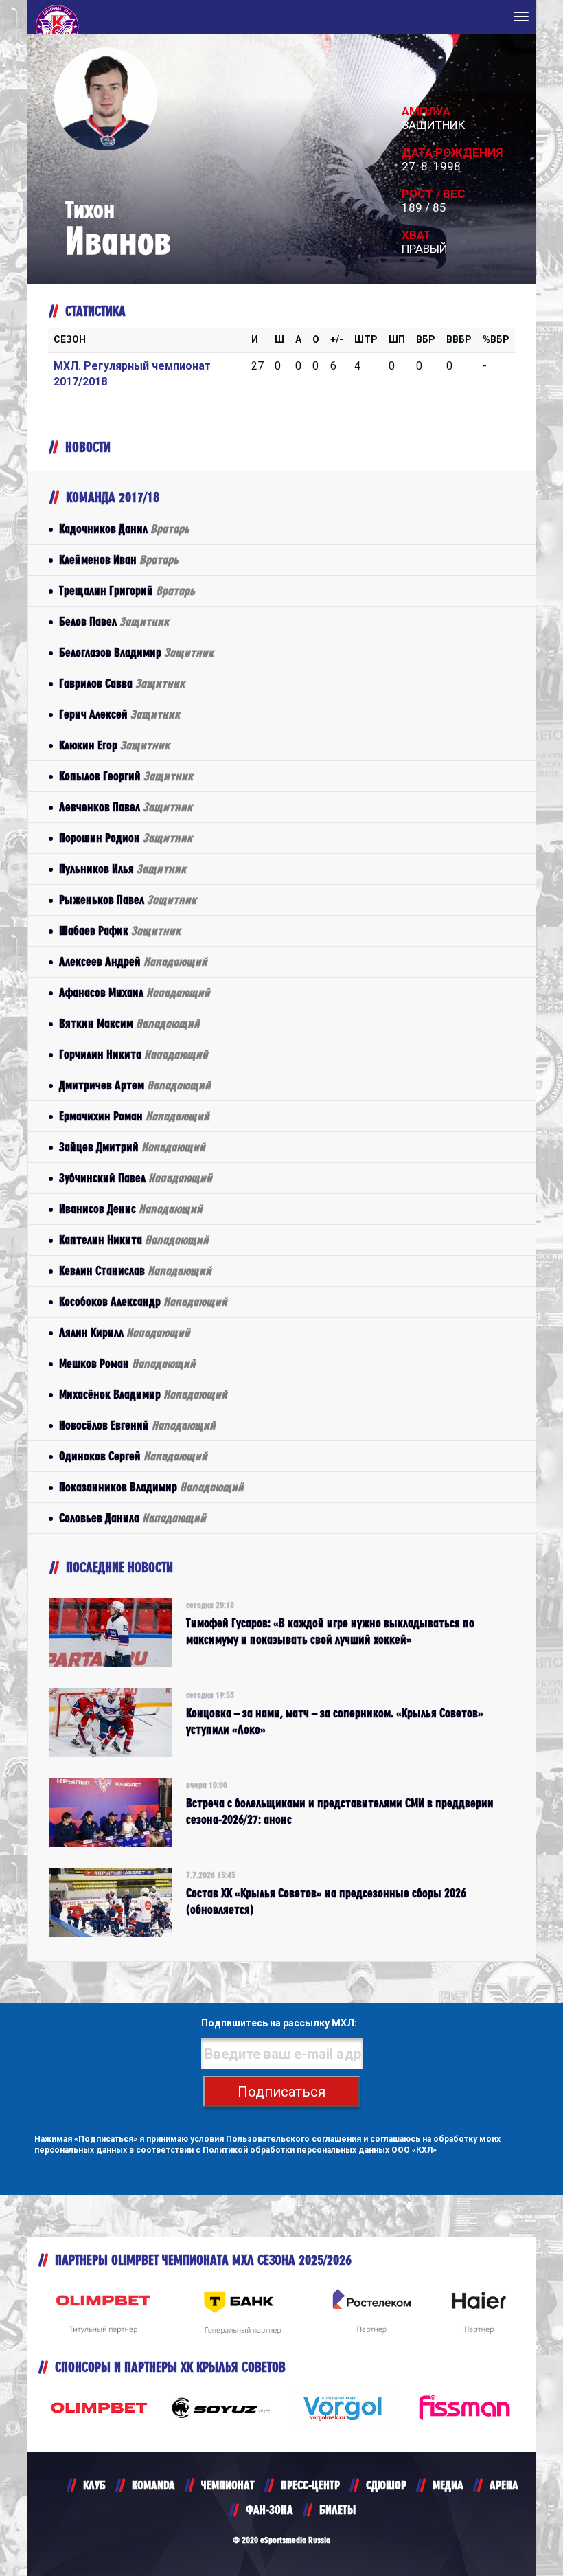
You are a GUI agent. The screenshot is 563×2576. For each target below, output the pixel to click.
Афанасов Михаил (135, 992)
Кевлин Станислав (135, 1270)
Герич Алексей (119, 714)
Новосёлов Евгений (137, 1425)
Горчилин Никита (134, 1054)
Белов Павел (114, 621)
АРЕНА (504, 2485)
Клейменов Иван (119, 560)
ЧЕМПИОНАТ (228, 2485)
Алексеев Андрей (133, 961)
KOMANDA (153, 2485)
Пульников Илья (123, 869)
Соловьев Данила (133, 1518)
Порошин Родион (126, 838)
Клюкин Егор (114, 745)
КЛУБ (94, 2485)
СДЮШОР (386, 2485)
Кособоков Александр (143, 1301)
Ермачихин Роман (134, 1116)
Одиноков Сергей (133, 1456)
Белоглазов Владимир (136, 652)
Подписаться (281, 2092)
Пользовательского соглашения (294, 2139)
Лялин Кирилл (125, 1332)
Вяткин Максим (129, 1023)
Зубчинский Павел (136, 1178)
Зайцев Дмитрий (132, 1147)
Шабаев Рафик (120, 930)
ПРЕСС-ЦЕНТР (310, 2485)
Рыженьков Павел (128, 900)
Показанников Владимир (151, 1487)
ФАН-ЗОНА (269, 2510)
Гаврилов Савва (122, 683)
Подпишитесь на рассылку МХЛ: (279, 2023)
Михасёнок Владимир (143, 1394)
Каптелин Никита (134, 1240)
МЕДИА (448, 2485)
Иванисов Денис (131, 1209)
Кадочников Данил (124, 529)
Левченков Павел (126, 807)
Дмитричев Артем (135, 1085)
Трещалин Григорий (127, 590)
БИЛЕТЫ (337, 2510)
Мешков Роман (127, 1363)
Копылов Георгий (126, 776)
